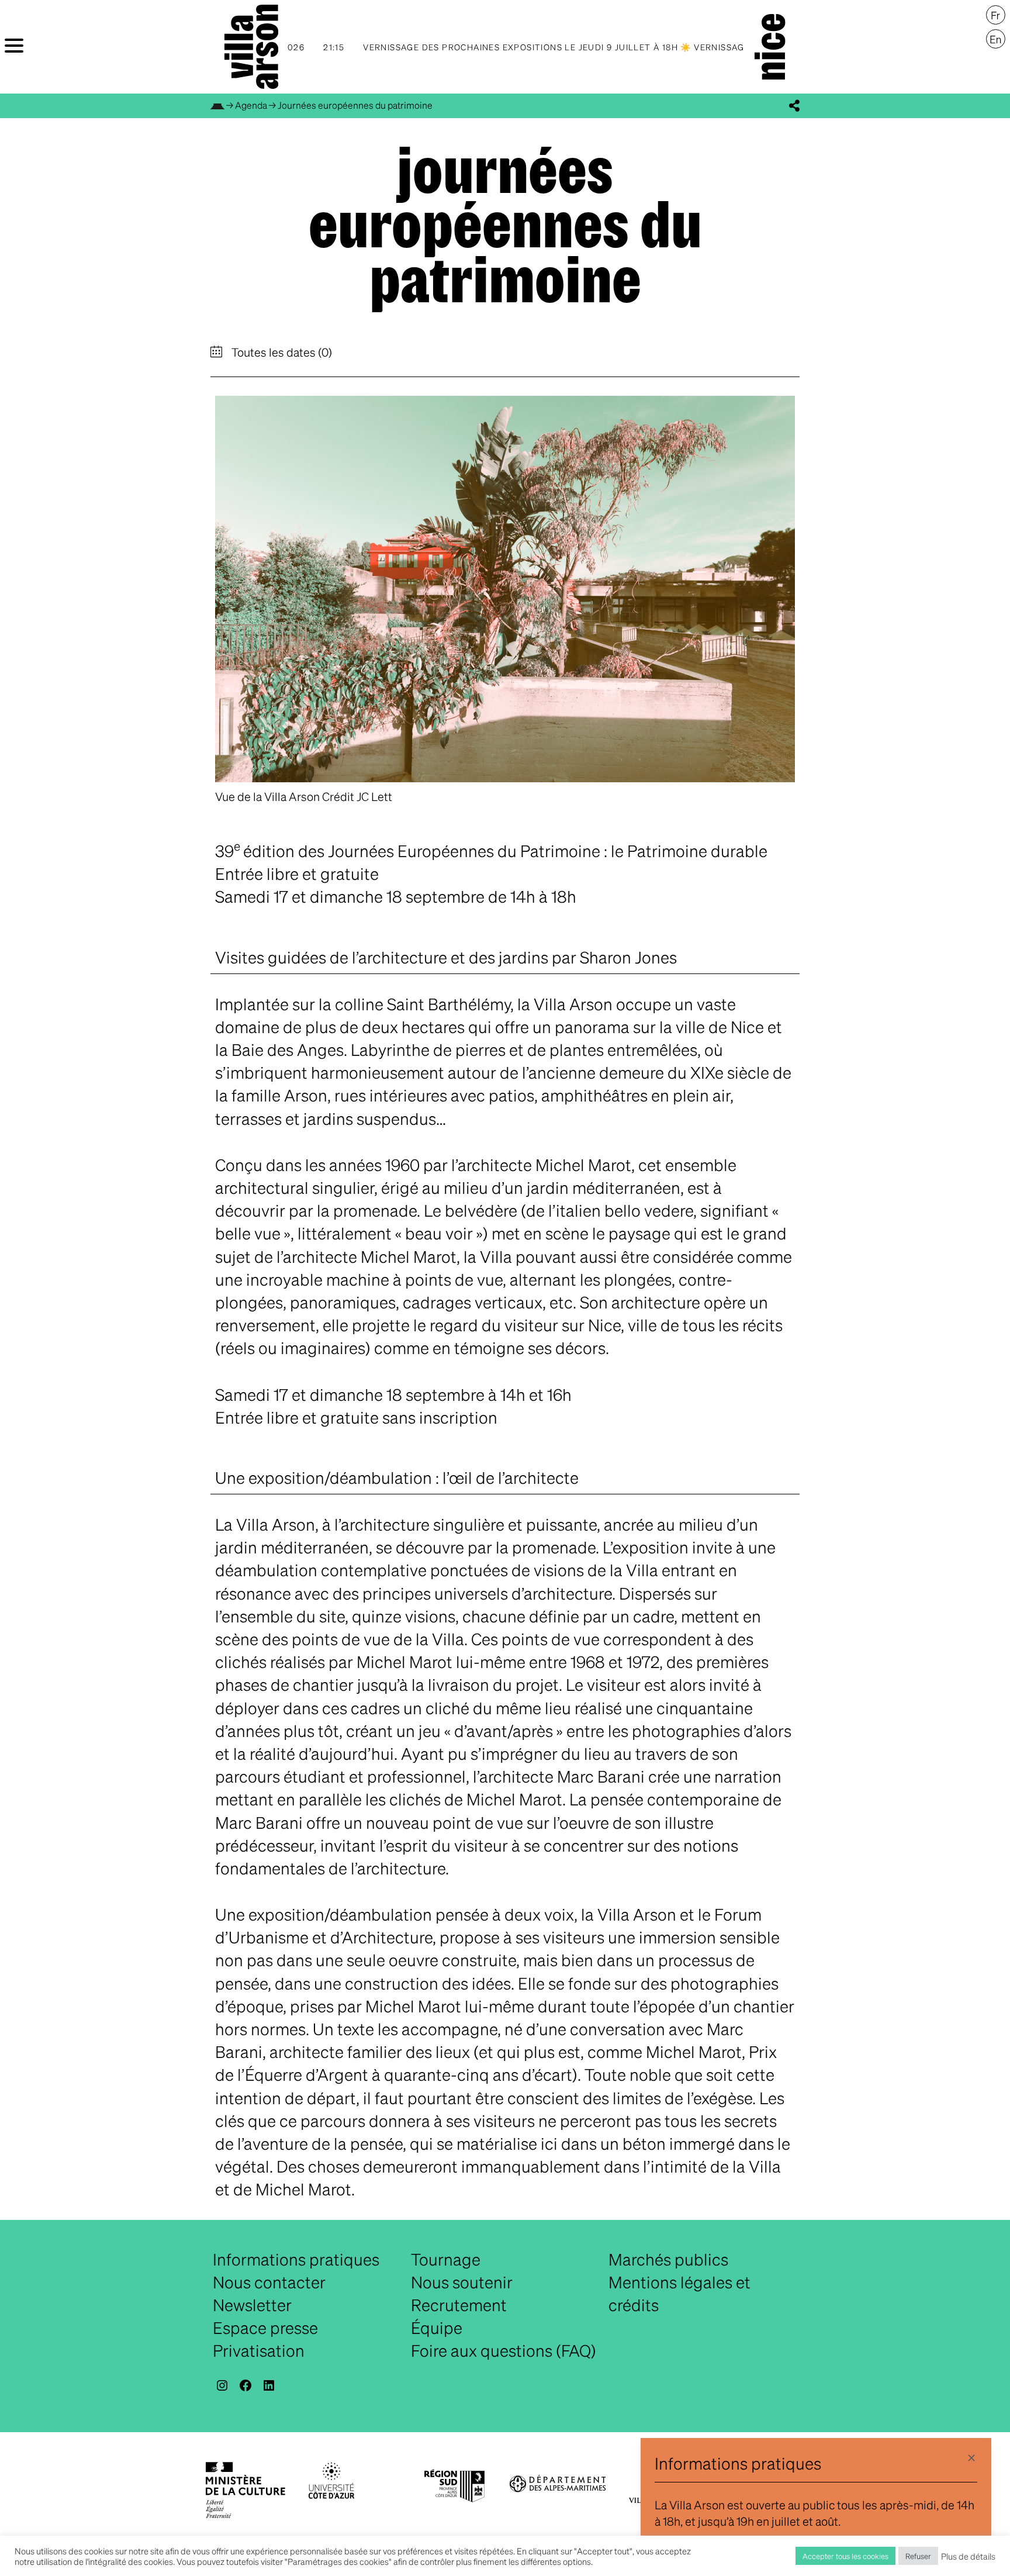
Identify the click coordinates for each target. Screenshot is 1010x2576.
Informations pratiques (296, 2259)
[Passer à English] (996, 39)
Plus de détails (968, 2556)
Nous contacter (269, 2282)
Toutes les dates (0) (281, 352)
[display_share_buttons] (794, 106)
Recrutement (459, 2305)
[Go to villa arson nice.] (217, 105)
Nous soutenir (462, 2282)
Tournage (446, 2259)
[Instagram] (222, 2385)
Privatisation (259, 2350)
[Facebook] (245, 2385)
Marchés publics (668, 2259)
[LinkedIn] (269, 2385)
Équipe (437, 2328)
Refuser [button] (918, 2556)
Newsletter (252, 2305)
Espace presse (265, 2328)
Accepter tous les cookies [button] (845, 2556)
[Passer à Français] (996, 15)
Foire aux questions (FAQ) (504, 2350)
